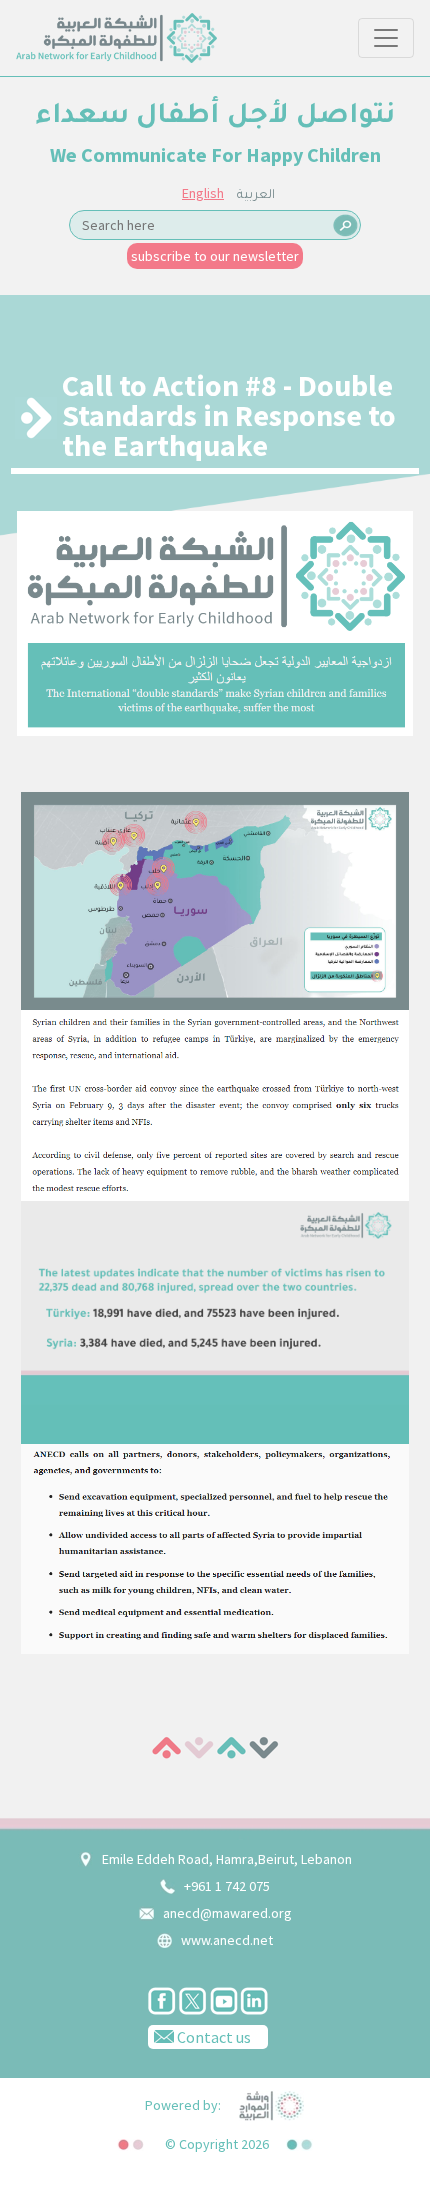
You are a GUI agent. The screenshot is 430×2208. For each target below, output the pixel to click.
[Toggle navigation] (386, 38)
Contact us (212, 2037)
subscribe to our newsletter (215, 256)
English (203, 193)
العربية (256, 196)
